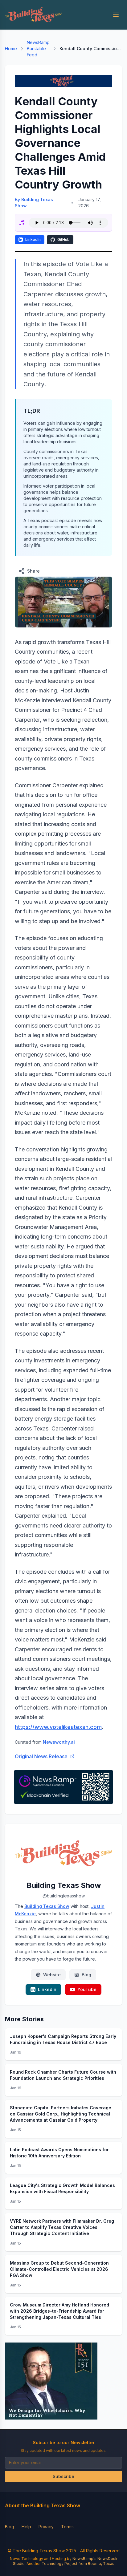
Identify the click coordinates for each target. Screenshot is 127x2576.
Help (26, 2527)
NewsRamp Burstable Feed (38, 49)
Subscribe (63, 2476)
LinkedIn (33, 239)
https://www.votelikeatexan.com (58, 1727)
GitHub (63, 239)
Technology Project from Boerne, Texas (78, 2564)
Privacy (46, 2527)
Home (11, 49)
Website (52, 1975)
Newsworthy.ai (59, 1742)
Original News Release (41, 1756)
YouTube (87, 1989)
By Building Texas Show (34, 203)
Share (33, 571)
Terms (67, 2527)
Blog (86, 1975)
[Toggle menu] (116, 15)
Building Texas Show (47, 1906)
